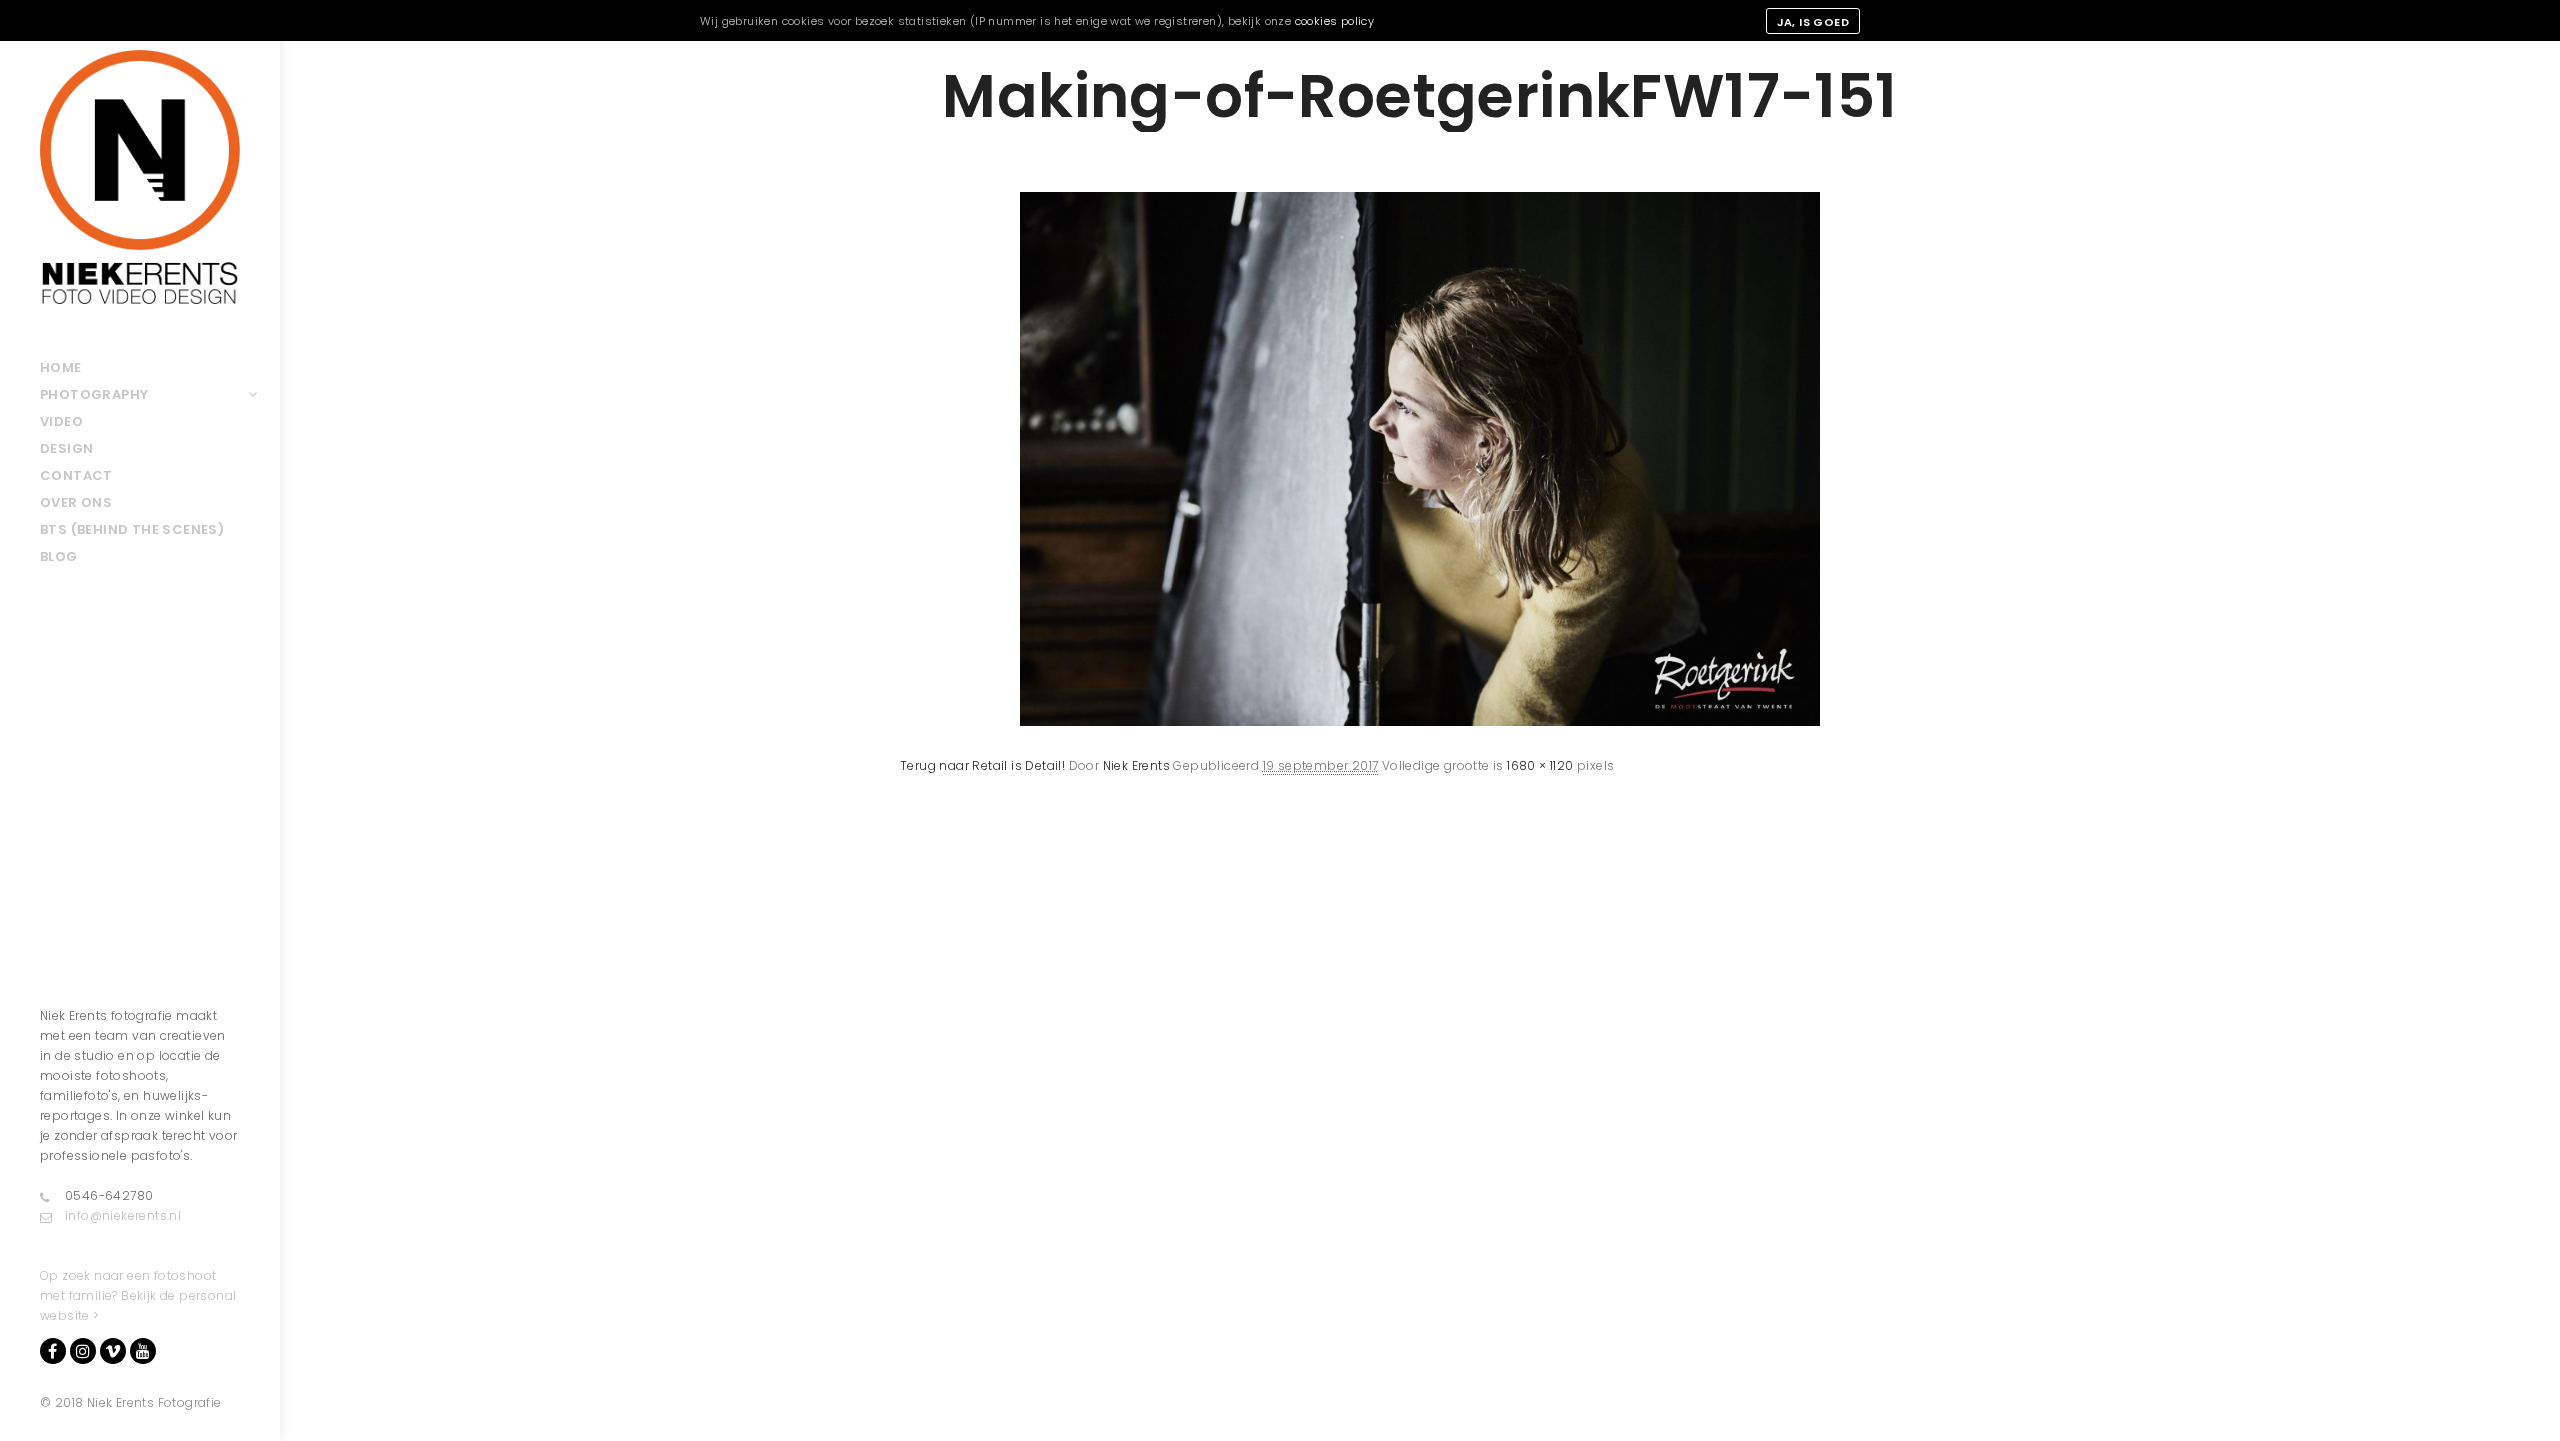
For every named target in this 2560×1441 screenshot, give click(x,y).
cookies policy (1335, 21)
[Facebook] (53, 1351)
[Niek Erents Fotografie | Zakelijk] (140, 177)
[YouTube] (143, 1351)
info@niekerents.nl (123, 1215)
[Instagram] (83, 1351)
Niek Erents (1136, 765)
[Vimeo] (113, 1351)
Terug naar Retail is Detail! (982, 765)
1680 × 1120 (1540, 765)
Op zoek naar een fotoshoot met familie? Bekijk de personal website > (138, 1295)
